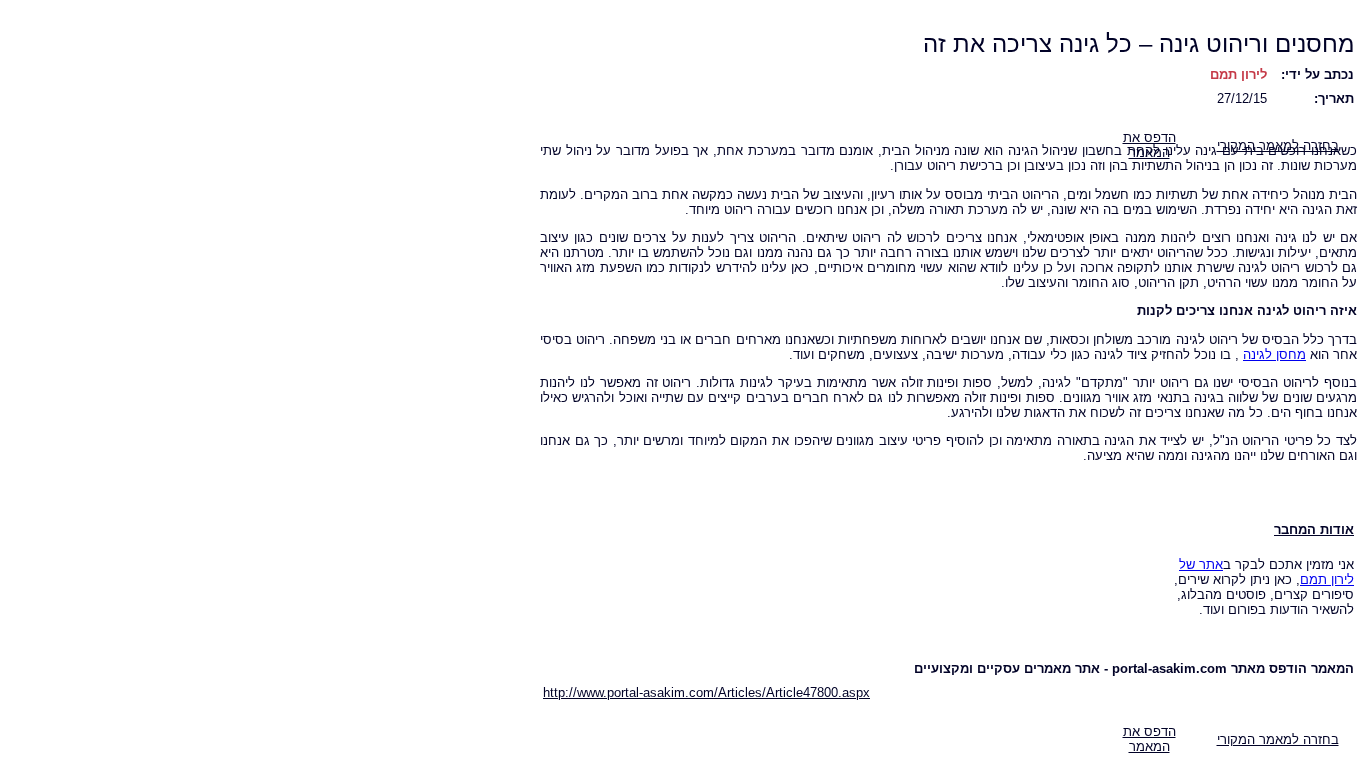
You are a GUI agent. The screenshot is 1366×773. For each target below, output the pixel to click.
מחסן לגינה (1274, 354)
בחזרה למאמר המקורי (1278, 739)
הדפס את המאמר (1149, 739)
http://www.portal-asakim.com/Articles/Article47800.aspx (706, 692)
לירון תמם (1238, 74)
